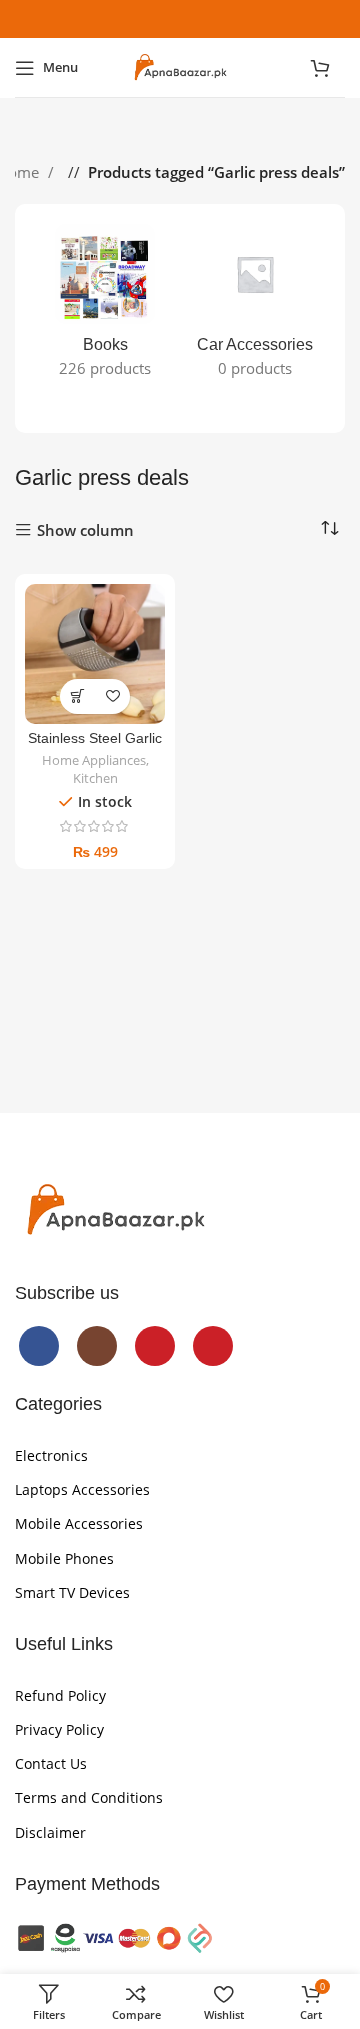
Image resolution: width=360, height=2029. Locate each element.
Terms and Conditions (89, 1797)
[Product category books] (105, 307)
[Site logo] (180, 66)
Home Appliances (94, 760)
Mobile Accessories (79, 1523)
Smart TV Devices (72, 1592)
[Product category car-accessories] (255, 307)
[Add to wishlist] (112, 696)
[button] (77, 696)
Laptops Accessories (82, 1489)
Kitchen (95, 778)
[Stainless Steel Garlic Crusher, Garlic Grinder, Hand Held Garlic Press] (95, 654)
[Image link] (115, 1209)
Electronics (51, 1455)
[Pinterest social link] (228, 18)
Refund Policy (60, 1695)
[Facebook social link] (132, 18)
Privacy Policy (59, 1729)
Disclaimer (50, 1832)
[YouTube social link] (196, 18)
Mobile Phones (64, 1558)
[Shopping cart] (327, 68)
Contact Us (51, 1763)
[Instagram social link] (164, 18)
